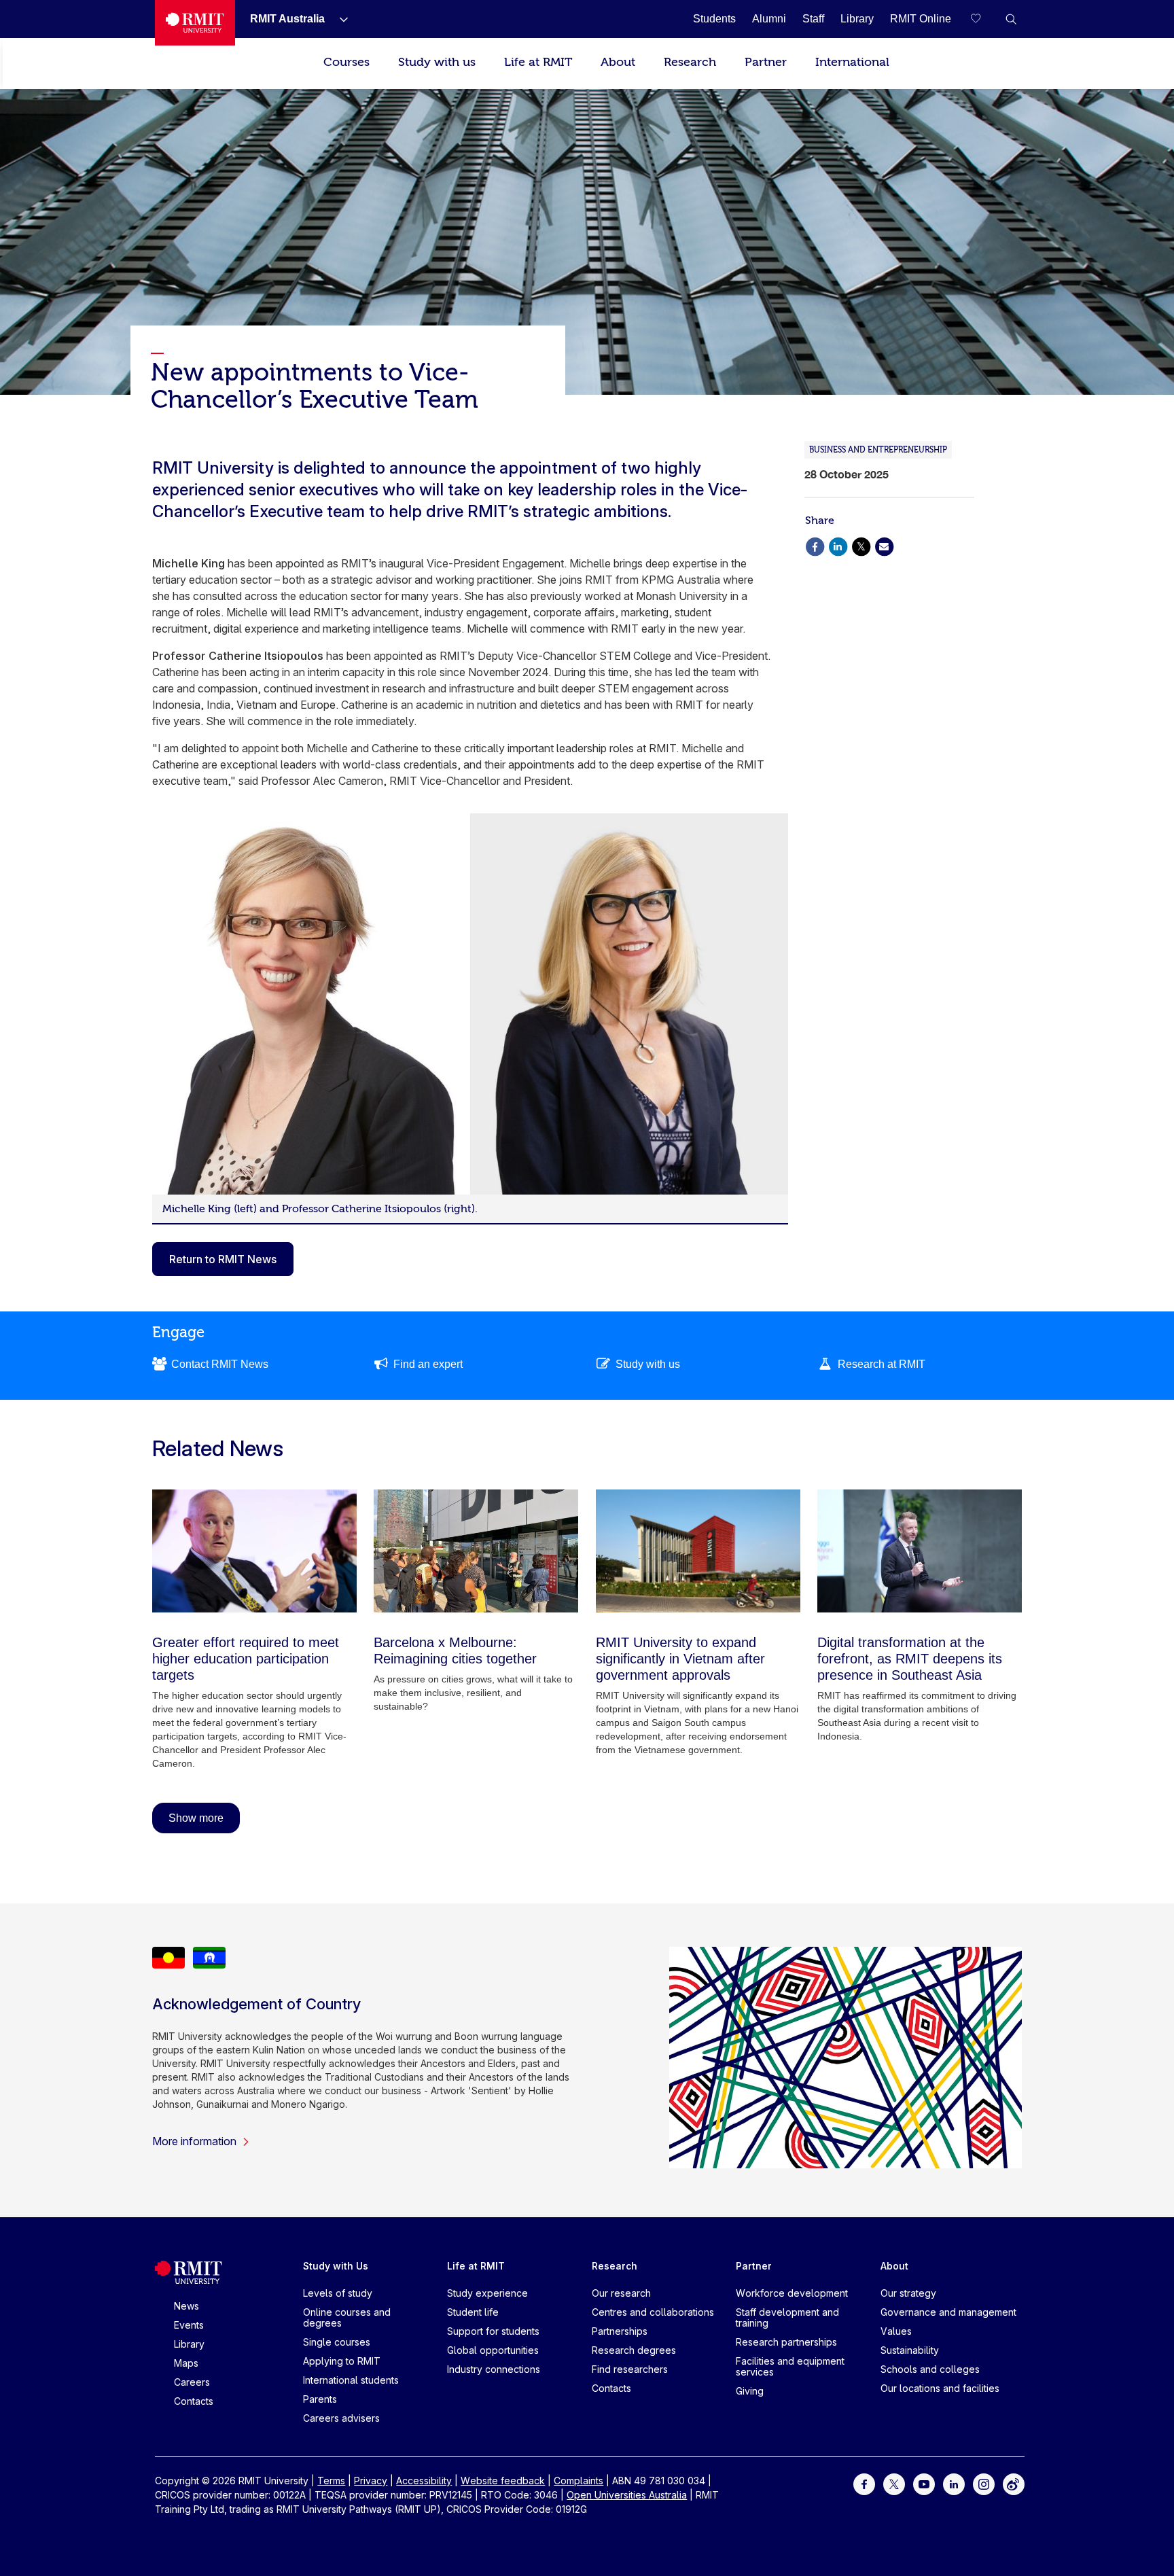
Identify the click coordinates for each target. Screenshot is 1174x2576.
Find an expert (428, 1364)
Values (896, 2331)
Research (690, 62)
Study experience (487, 2293)
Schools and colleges (930, 2369)
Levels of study (338, 2293)
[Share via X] (861, 545)
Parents (320, 2399)
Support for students (493, 2331)
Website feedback (503, 2481)
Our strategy (908, 2293)
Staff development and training (787, 2317)
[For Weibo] (1014, 2483)
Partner (766, 62)
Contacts (194, 2401)
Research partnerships (786, 2342)
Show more (196, 1818)
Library (189, 2344)
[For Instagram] (984, 2483)
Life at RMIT (538, 62)
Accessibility (424, 2481)
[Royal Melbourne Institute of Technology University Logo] (195, 23)
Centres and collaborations (653, 2312)
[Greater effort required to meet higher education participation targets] (254, 1551)
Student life (473, 2312)
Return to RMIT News (223, 1259)
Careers (192, 2382)
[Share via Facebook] (815, 545)
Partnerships (620, 2331)
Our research (621, 2293)
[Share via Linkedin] (838, 545)
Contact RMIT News (220, 1364)
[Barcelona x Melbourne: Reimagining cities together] (476, 1551)
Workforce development (792, 2293)
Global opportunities (493, 2350)
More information (194, 2141)
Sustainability (910, 2350)
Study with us (437, 62)
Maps (186, 2363)
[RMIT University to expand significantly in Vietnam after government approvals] (698, 1551)
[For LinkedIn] (954, 2483)
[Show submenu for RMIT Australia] (338, 19)
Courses (346, 62)
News (186, 2306)
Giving (750, 2391)
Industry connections (494, 2369)
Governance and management (948, 2312)
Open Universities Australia (627, 2495)
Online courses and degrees (347, 2317)
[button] (1011, 19)
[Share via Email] (884, 545)
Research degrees (634, 2350)
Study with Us (336, 2266)
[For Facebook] (864, 2483)
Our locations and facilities (940, 2388)
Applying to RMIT (342, 2361)
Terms (331, 2481)
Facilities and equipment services (790, 2366)
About (618, 62)
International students (351, 2380)
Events (189, 2325)
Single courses (337, 2342)
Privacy (371, 2481)
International (852, 62)
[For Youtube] (924, 2483)
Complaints (579, 2481)
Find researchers (630, 2369)
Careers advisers (341, 2418)
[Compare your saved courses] (984, 19)
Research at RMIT (882, 1364)
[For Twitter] (894, 2483)
